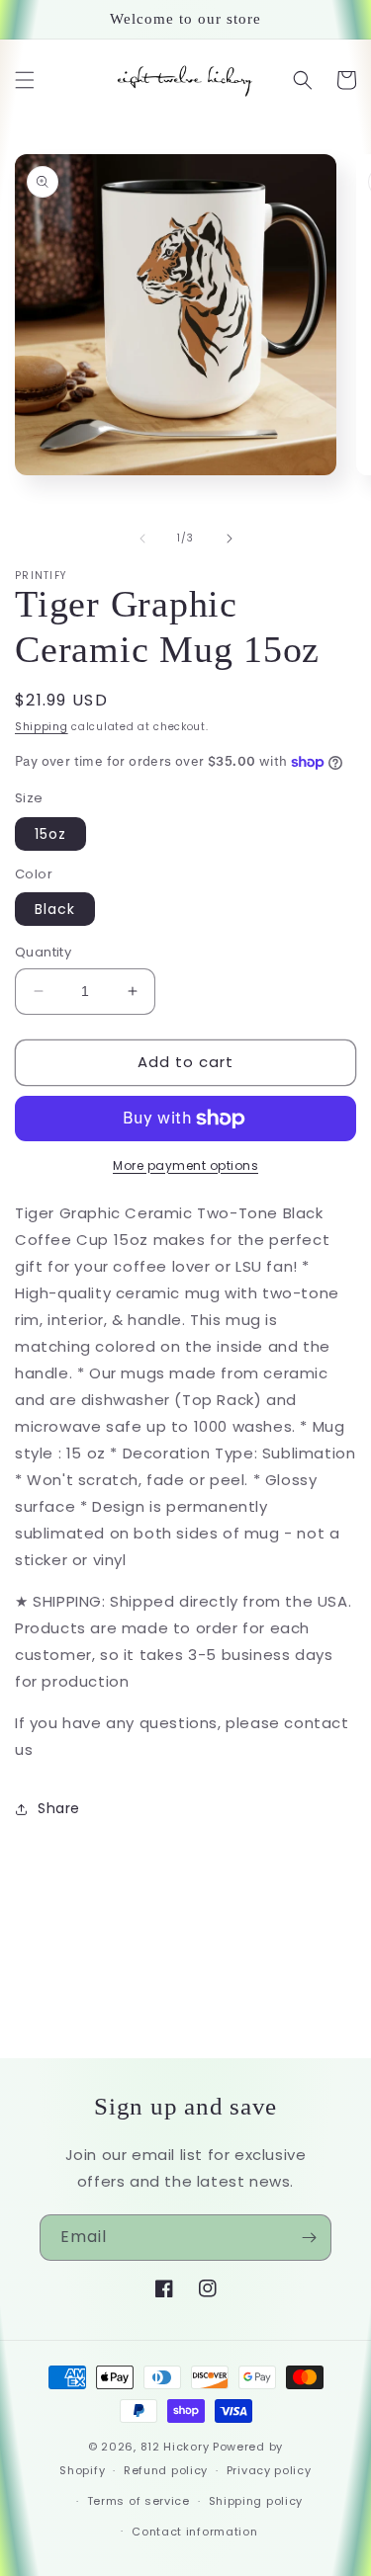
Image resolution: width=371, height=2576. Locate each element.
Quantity (43, 952)
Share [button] (59, 1808)
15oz (50, 834)
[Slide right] (230, 539)
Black (55, 909)
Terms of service (139, 2501)
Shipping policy (256, 2501)
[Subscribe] (309, 2238)
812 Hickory (175, 2447)
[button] (25, 80)
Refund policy (166, 2470)
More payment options (185, 1165)
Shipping (42, 727)
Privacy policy (269, 2470)
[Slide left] (142, 539)
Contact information (194, 2532)
